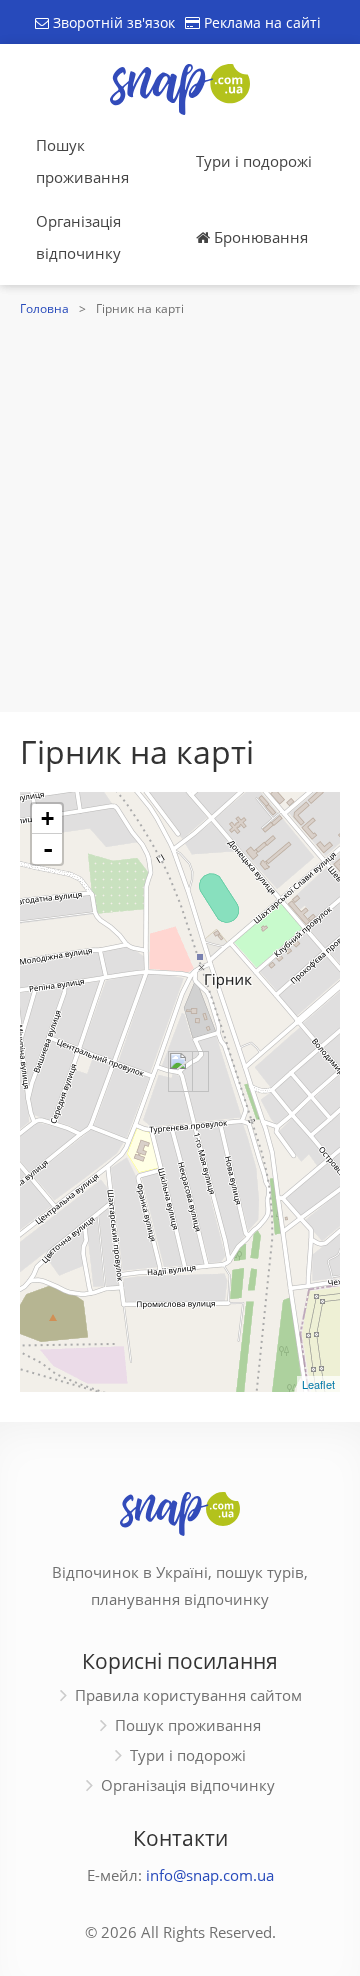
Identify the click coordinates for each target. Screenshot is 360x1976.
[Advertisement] (180, 512)
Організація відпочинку (78, 237)
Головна (44, 308)
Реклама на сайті (260, 22)
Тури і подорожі (254, 161)
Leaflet (318, 1384)
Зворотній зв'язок (112, 22)
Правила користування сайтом (188, 1695)
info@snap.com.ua (210, 1875)
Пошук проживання (82, 161)
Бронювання (259, 237)
